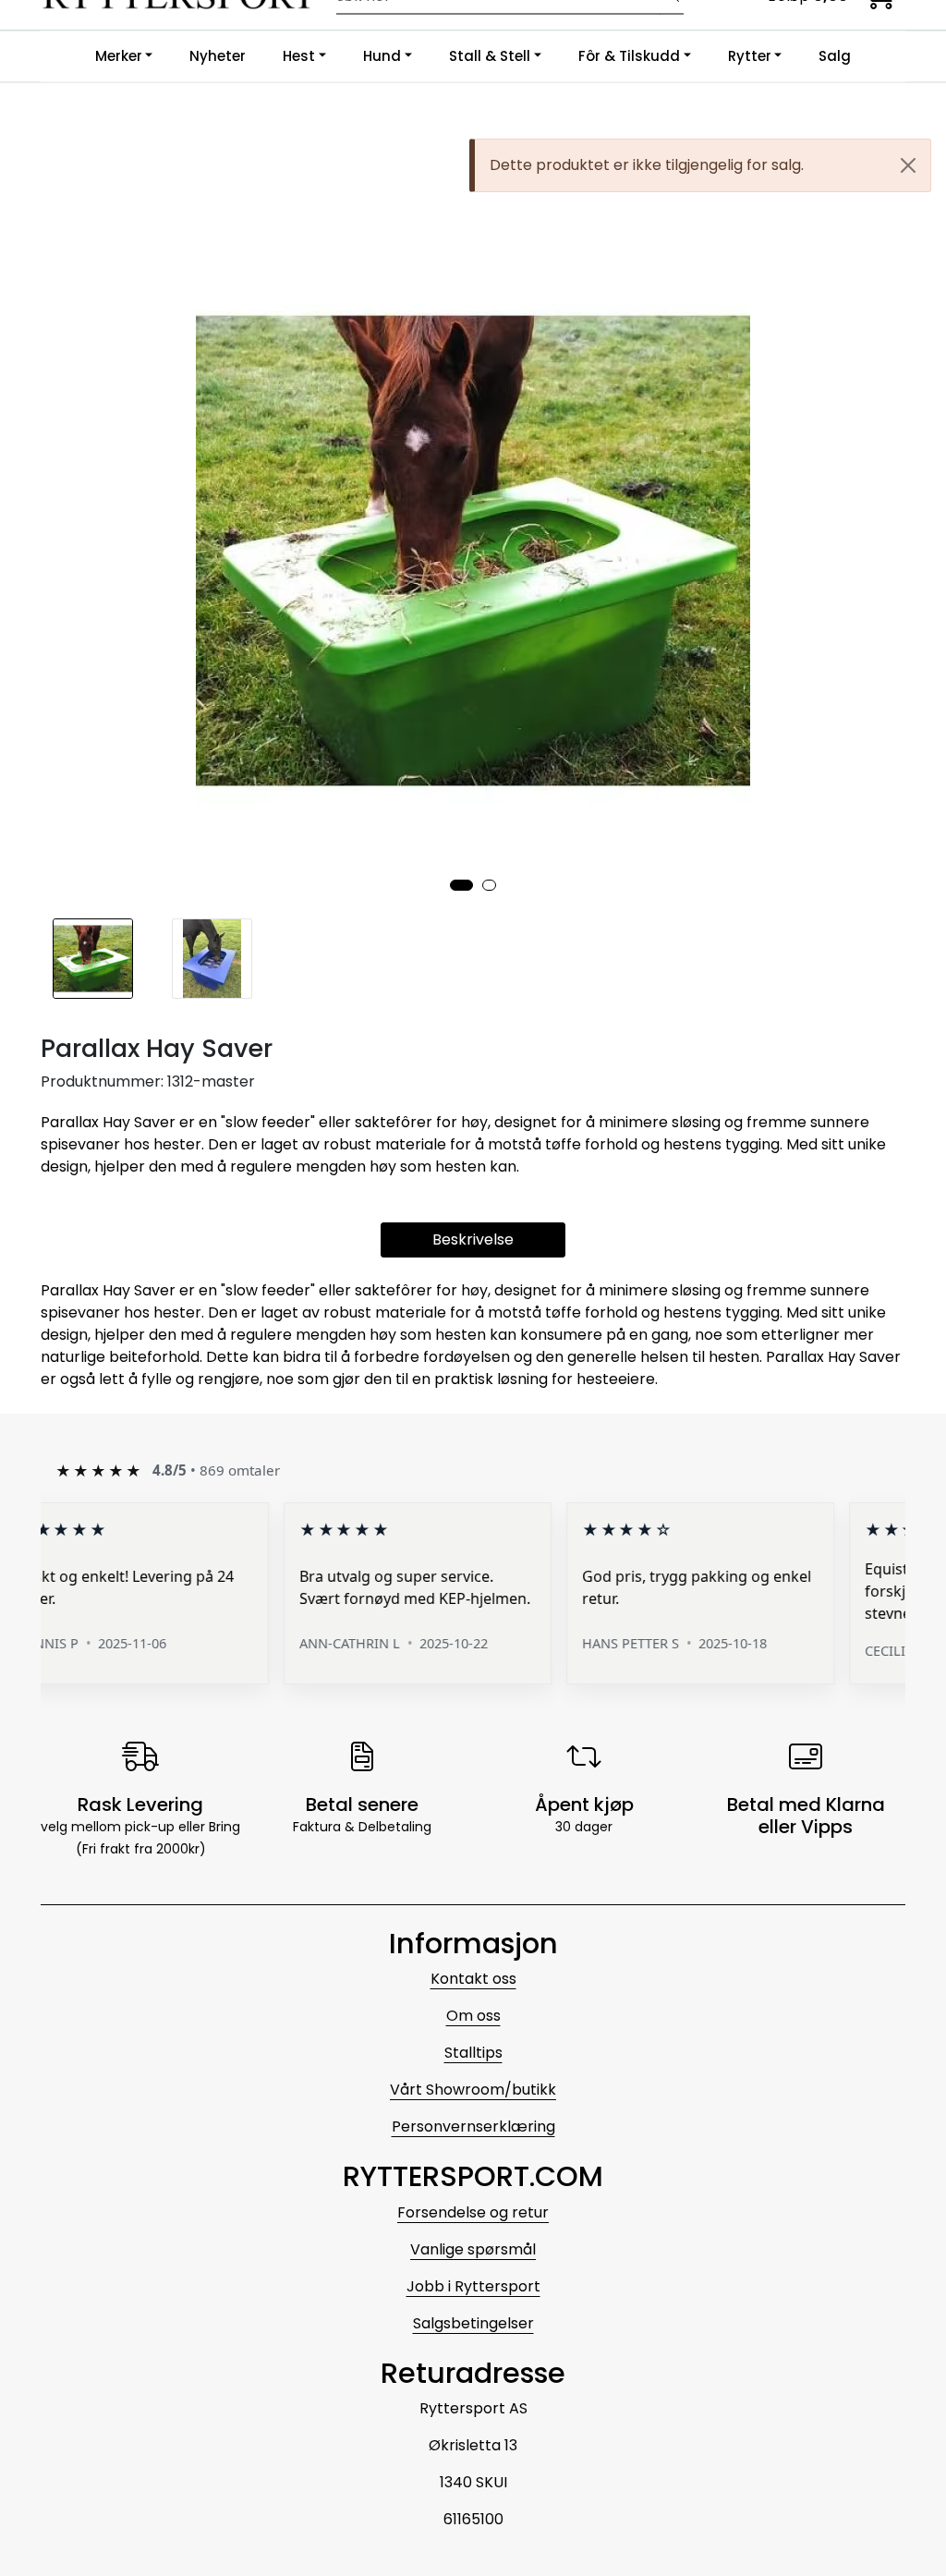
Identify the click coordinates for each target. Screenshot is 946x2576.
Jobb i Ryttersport (473, 2286)
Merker (119, 56)
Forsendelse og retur (473, 2212)
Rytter (750, 56)
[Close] (908, 165)
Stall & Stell (490, 56)
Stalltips (473, 2053)
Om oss (473, 2016)
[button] (461, 885)
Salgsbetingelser (473, 2323)
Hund (382, 56)
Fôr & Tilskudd (629, 56)
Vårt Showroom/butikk (473, 2090)
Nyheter (218, 56)
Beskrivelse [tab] (473, 1239)
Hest (299, 56)
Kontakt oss (473, 1979)
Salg (835, 56)
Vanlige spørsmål (473, 2249)
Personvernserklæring (473, 2126)
